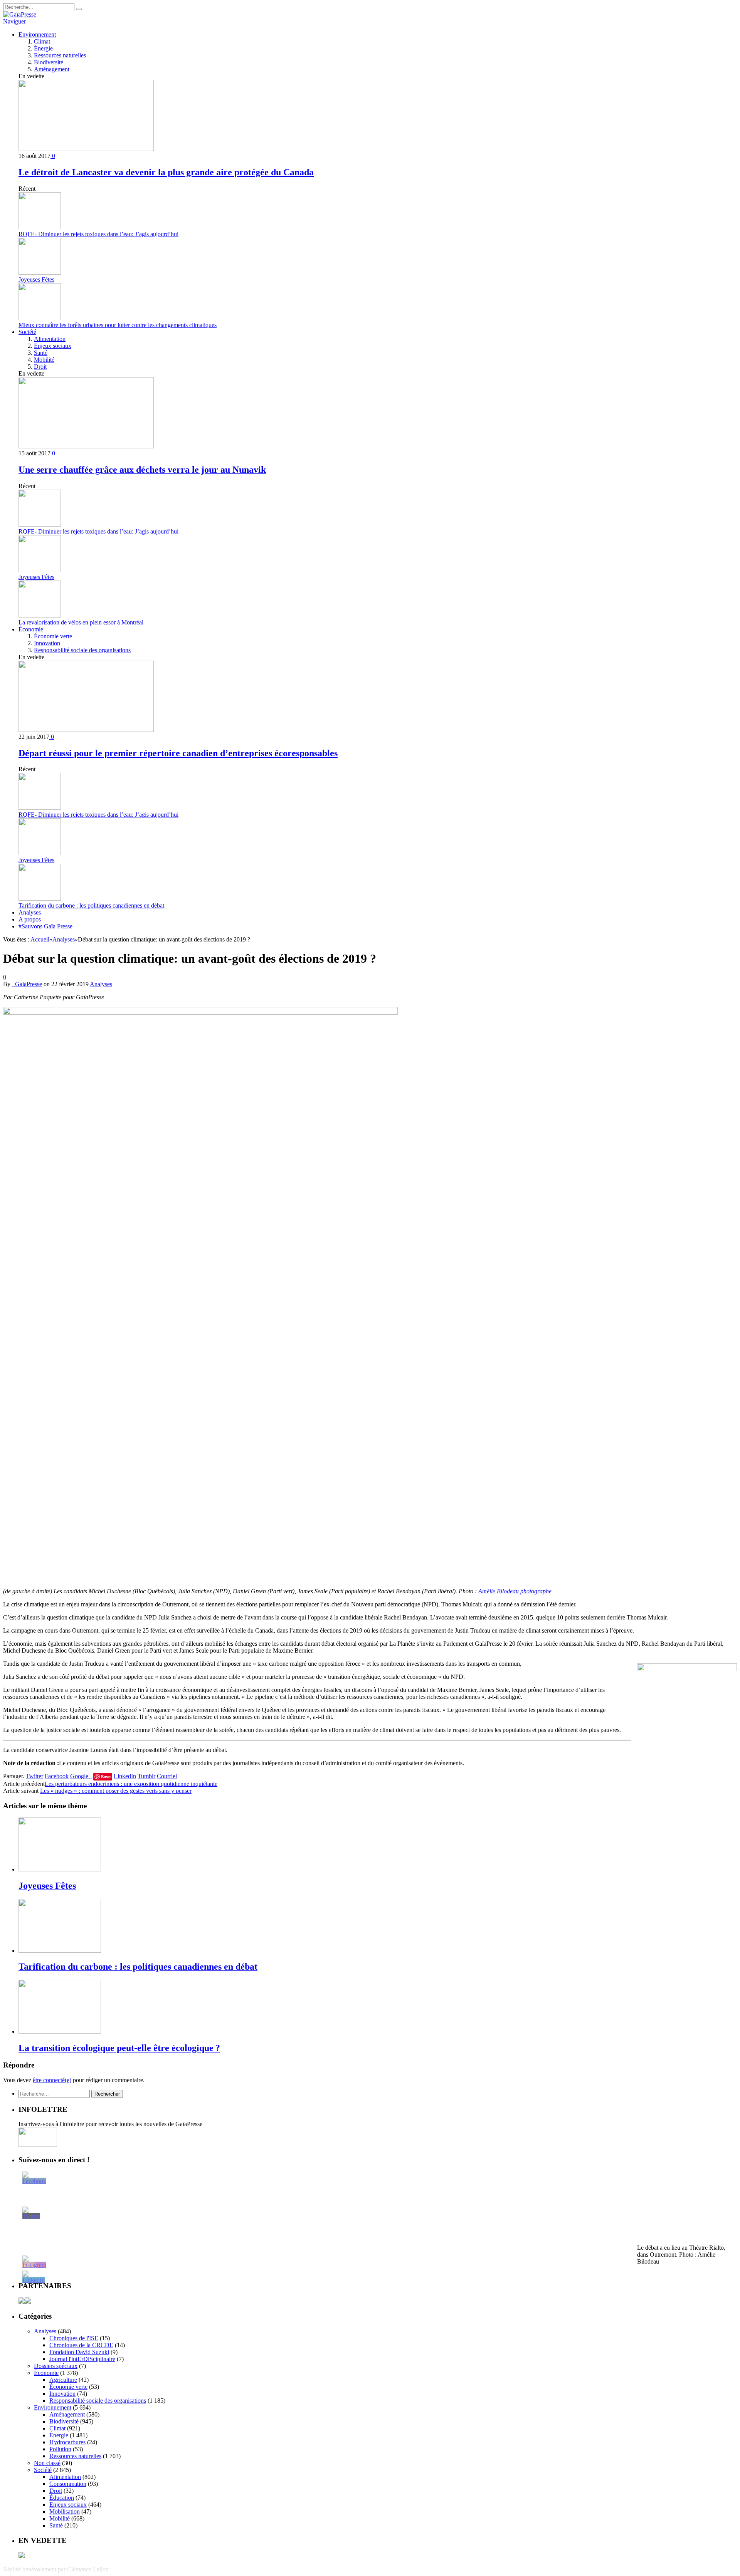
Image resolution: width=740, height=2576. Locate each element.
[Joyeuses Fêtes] (60, 1869)
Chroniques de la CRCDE (81, 2345)
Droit (40, 367)
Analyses (30, 912)
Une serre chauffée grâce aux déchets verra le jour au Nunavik (142, 470)
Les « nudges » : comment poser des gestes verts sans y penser (116, 1791)
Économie (31, 629)
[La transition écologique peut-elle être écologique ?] (60, 2031)
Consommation (68, 2484)
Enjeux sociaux (53, 346)
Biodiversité (49, 62)
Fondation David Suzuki (79, 2352)
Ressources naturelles (60, 55)
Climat (42, 41)
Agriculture (63, 2380)
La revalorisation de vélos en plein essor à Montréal (81, 622)
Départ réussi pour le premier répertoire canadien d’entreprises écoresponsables (178, 753)
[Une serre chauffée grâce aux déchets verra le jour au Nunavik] (86, 446)
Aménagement (52, 69)
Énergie (43, 48)
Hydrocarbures (67, 2442)
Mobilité (44, 360)
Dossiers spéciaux (56, 2366)
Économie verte (53, 636)
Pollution (60, 2449)
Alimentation (50, 339)
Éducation (62, 2498)
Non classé (47, 2463)
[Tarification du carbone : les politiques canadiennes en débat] (60, 1951)
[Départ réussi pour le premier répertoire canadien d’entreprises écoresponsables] (86, 730)
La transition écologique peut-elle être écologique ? (119, 2048)
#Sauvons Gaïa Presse (45, 926)
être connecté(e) (52, 2080)
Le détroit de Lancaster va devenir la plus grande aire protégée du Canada (166, 172)
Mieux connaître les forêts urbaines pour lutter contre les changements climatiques (118, 325)
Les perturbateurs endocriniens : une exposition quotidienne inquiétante (131, 1784)
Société (27, 332)
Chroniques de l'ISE (74, 2338)
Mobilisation (65, 2511)
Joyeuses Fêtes (36, 279)
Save (106, 1776)
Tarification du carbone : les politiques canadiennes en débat (91, 905)
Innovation (47, 643)
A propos (30, 919)
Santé (41, 353)
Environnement (37, 34)
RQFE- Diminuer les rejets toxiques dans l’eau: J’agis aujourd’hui (98, 234)
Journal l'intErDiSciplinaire (82, 2359)
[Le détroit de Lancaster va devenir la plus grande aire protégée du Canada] (86, 149)
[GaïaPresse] (20, 14)
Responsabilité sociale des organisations (82, 650)
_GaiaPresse (27, 984)
